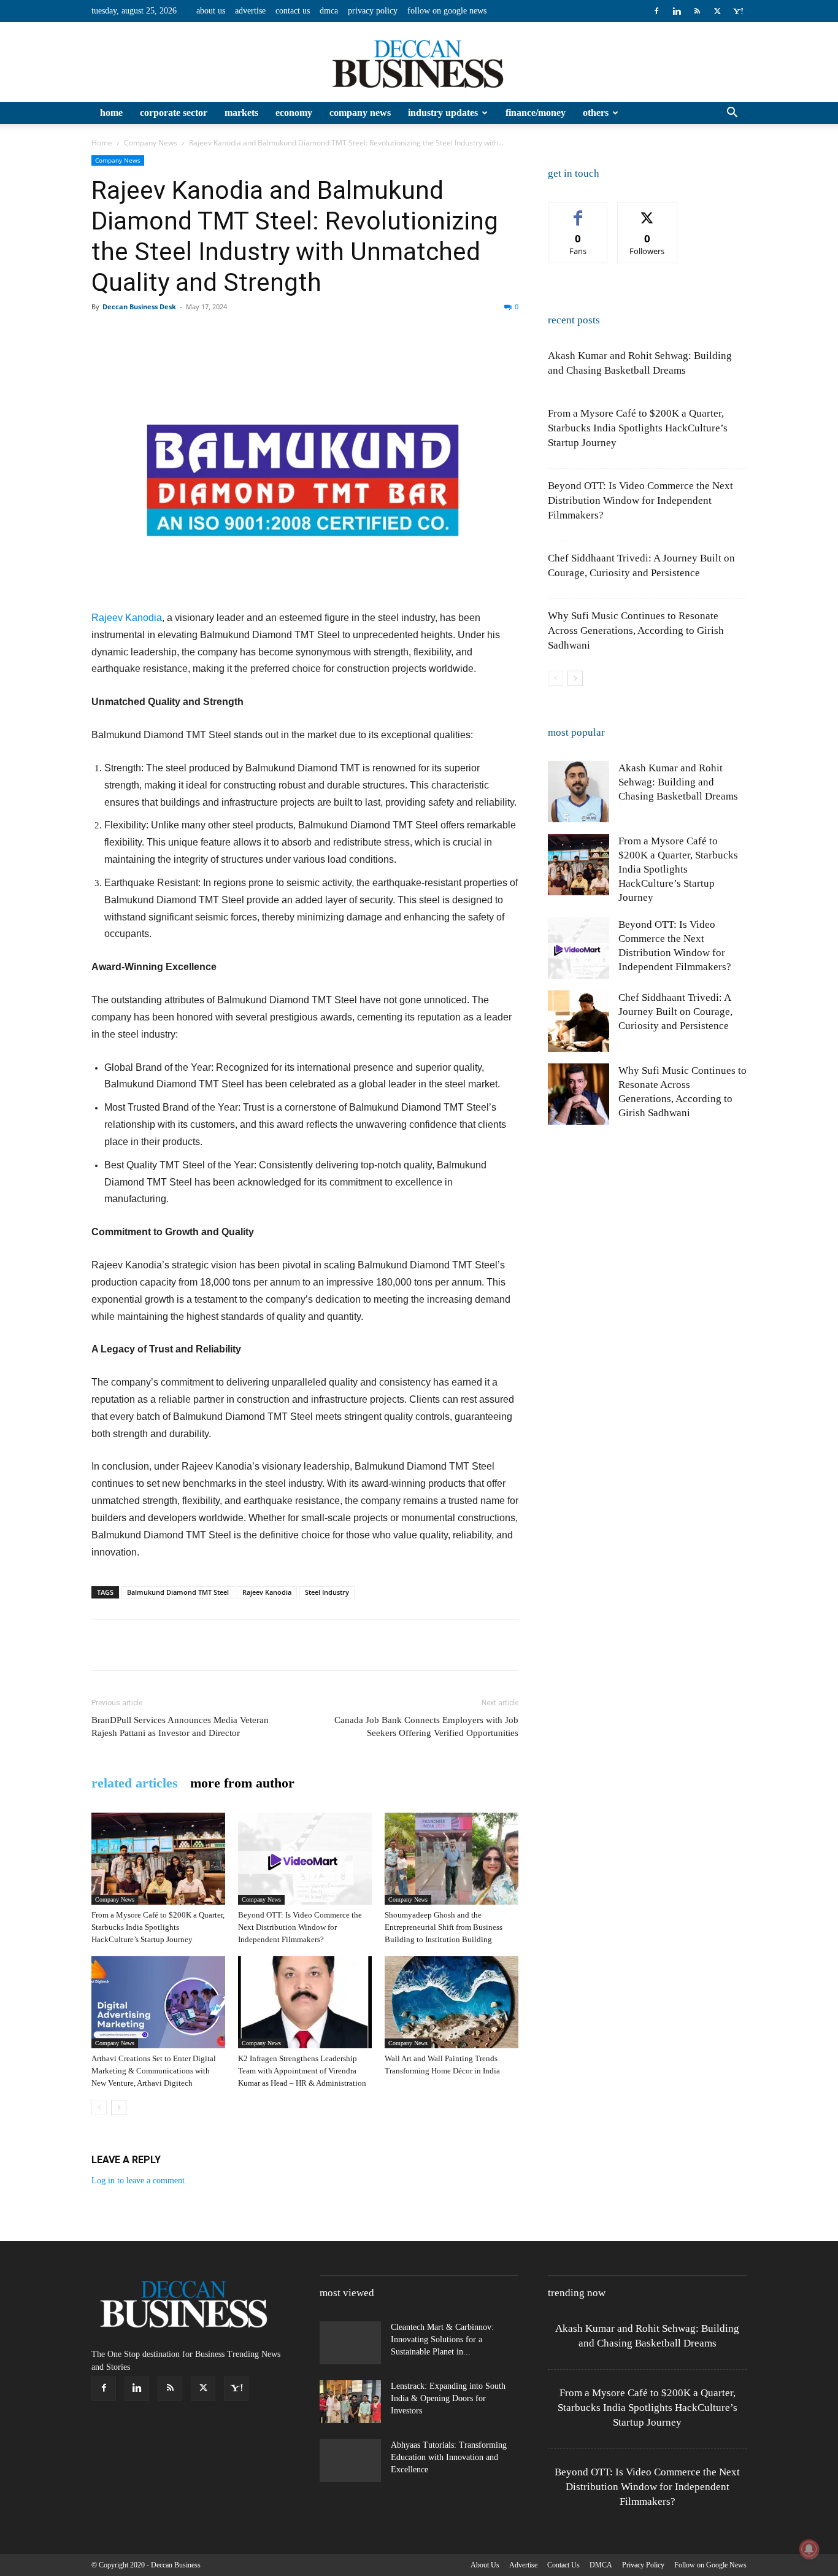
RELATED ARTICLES (135, 1783)
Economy (294, 113)
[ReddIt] (245, 334)
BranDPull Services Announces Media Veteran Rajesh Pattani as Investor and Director (180, 1726)
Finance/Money (536, 113)
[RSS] (697, 11)
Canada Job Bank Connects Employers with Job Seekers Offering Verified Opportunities (426, 1726)
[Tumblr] (329, 334)
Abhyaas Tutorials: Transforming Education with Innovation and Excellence (449, 2457)
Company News (360, 113)
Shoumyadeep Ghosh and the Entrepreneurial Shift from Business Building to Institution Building (444, 1927)
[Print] (301, 334)
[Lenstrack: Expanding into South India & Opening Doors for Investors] (350, 2402)
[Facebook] (656, 11)
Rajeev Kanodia (127, 618)
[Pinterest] (160, 334)
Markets (241, 113)
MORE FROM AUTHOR (242, 1783)
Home (111, 113)
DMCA (329, 11)
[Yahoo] (737, 11)
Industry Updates (443, 113)
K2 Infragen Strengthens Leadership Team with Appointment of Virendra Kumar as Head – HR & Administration (302, 2071)
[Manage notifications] (809, 2549)
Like (578, 211)
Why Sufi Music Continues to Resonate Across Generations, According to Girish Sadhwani (636, 631)
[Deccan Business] (419, 63)
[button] (732, 114)
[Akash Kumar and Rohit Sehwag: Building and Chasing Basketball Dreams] (579, 792)
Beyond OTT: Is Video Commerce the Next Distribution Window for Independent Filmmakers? (300, 1927)
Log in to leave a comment (138, 2181)
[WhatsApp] (188, 334)
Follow (648, 211)
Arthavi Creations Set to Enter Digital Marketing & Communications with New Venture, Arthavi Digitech (154, 2071)
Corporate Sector (174, 113)
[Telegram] (358, 334)
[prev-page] (99, 2107)
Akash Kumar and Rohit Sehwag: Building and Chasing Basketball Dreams (678, 782)
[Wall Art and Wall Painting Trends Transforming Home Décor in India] (452, 2002)
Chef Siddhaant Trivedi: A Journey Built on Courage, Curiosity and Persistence (675, 1012)
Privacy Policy (373, 11)
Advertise (250, 11)
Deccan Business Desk (139, 307)
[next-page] (119, 2107)
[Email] (273, 334)
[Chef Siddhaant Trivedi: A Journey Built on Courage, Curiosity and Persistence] (579, 1021)
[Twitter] (717, 11)
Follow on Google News (447, 11)
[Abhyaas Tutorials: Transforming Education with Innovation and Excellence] (350, 2461)
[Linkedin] (677, 11)
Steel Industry (327, 1592)
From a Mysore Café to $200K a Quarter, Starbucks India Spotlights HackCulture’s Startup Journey (158, 1927)
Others (596, 113)
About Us (211, 11)
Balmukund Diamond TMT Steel (178, 1592)
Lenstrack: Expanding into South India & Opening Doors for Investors (448, 2398)
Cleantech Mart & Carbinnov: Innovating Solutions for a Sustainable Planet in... (442, 2339)
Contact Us (293, 11)
